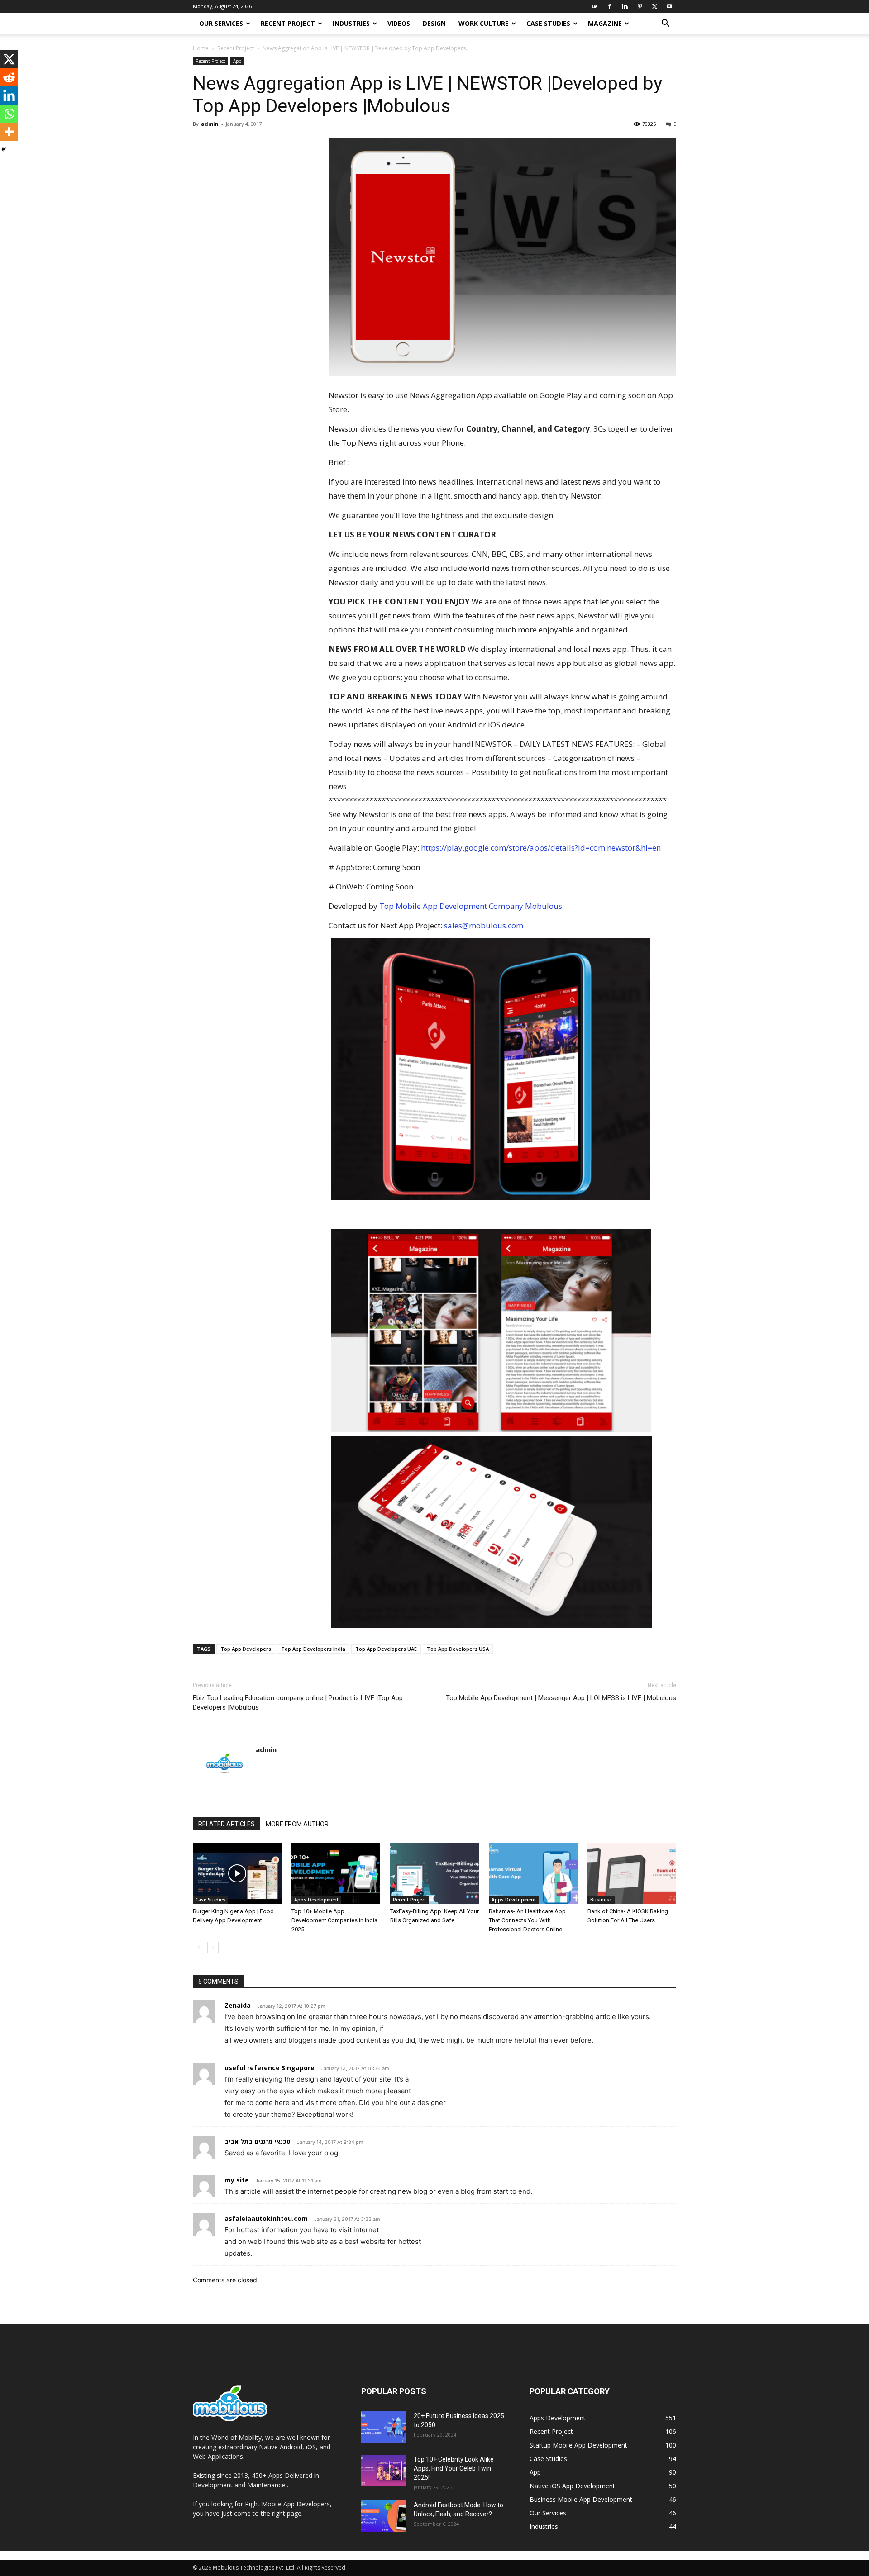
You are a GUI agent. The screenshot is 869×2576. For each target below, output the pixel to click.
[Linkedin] (625, 6)
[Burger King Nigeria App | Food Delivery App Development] (237, 1873)
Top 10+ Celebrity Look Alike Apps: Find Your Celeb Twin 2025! (454, 2468)
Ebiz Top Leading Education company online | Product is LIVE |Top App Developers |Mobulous (298, 1703)
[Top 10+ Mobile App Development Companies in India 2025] (336, 1873)
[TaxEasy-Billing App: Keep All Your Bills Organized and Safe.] (434, 1873)
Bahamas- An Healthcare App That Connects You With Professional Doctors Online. (527, 1920)
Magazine (605, 23)
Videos (399, 23)
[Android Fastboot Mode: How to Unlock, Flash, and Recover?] (384, 2516)
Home (201, 48)
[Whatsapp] (9, 114)
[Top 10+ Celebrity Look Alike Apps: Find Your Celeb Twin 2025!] (384, 2471)
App (237, 61)
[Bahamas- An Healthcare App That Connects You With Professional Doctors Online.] (533, 1873)
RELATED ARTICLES (227, 1824)
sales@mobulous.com (484, 925)
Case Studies (548, 23)
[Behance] (595, 6)
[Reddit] (9, 77)
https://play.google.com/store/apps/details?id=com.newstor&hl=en (541, 848)
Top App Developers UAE (386, 1649)
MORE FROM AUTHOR (297, 1824)
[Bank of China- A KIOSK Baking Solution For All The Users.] (632, 1873)
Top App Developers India (313, 1649)
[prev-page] (198, 1947)
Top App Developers (246, 1649)
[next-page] (213, 1947)
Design (434, 23)
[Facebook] (610, 6)
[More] (9, 132)
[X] (654, 6)
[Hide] (4, 149)
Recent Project (288, 23)
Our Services (221, 23)
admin (210, 124)
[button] (665, 24)
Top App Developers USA (458, 1649)
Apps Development (316, 1900)
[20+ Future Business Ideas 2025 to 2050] (384, 2427)
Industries (351, 23)
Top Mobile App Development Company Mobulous (471, 906)
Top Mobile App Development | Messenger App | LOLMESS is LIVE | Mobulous (561, 1698)
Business (601, 1900)
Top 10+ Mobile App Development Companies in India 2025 (334, 1920)
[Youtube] (669, 6)
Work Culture (484, 23)
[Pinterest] (640, 6)
